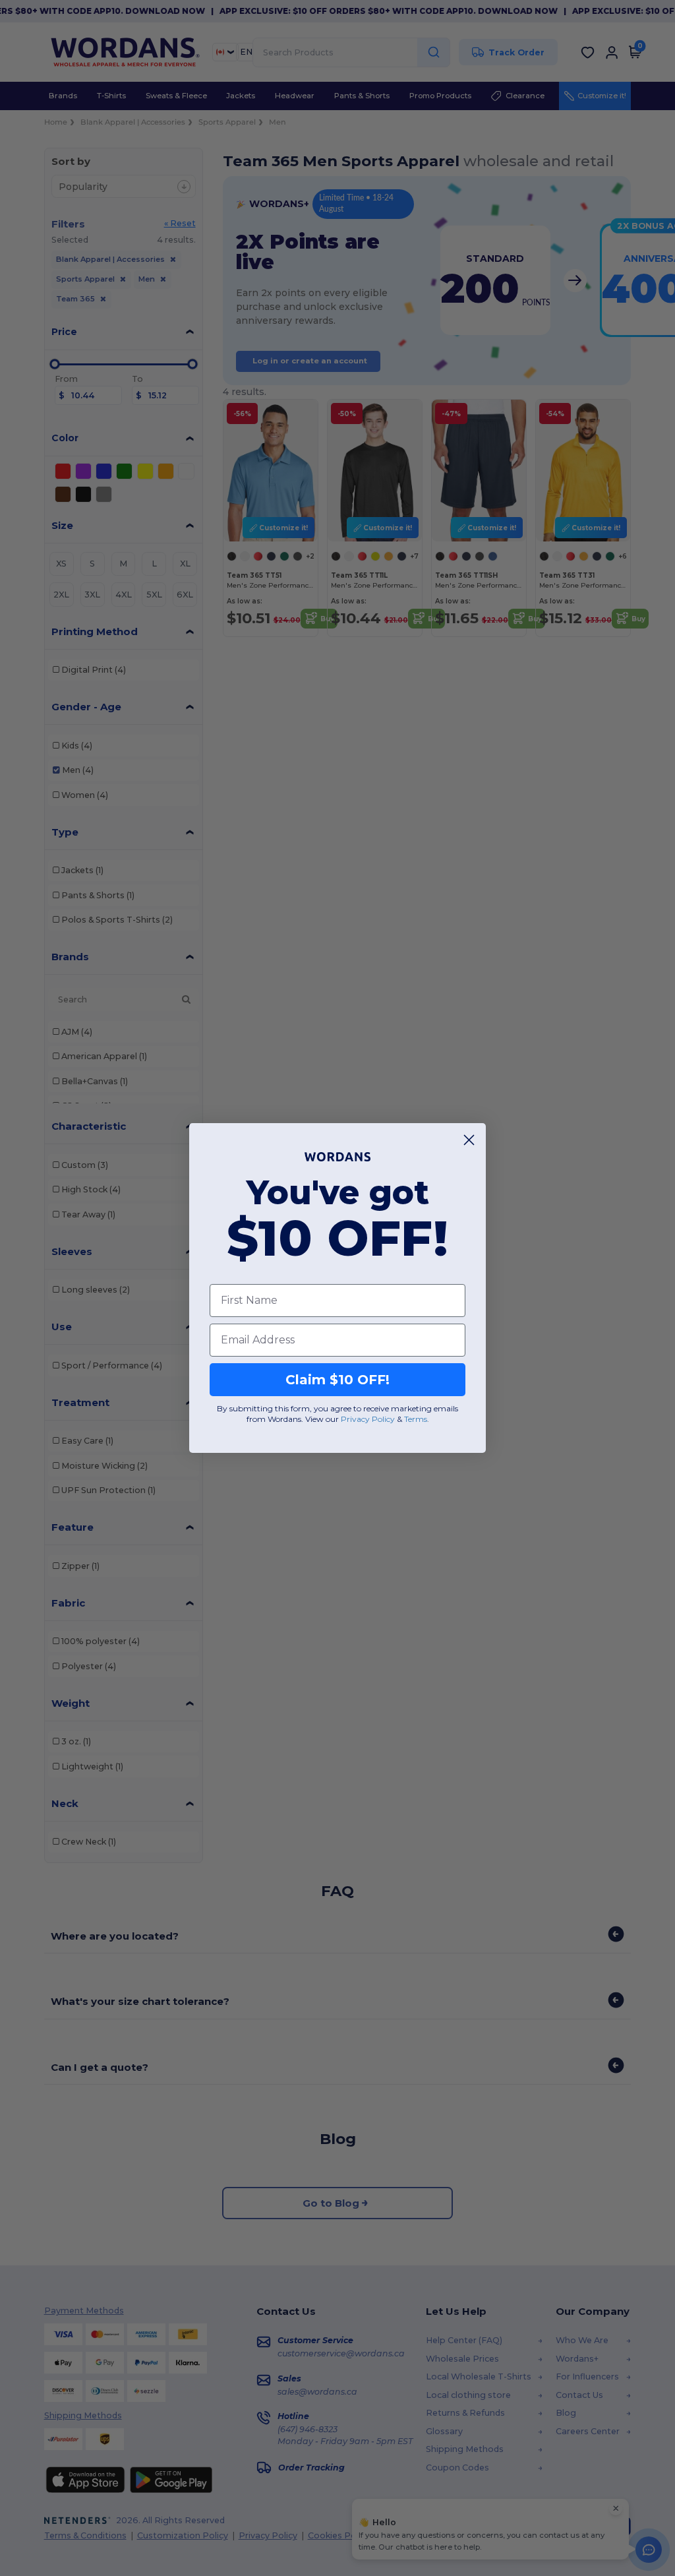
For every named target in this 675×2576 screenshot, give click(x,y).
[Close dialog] (469, 1140)
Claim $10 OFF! (337, 1380)
